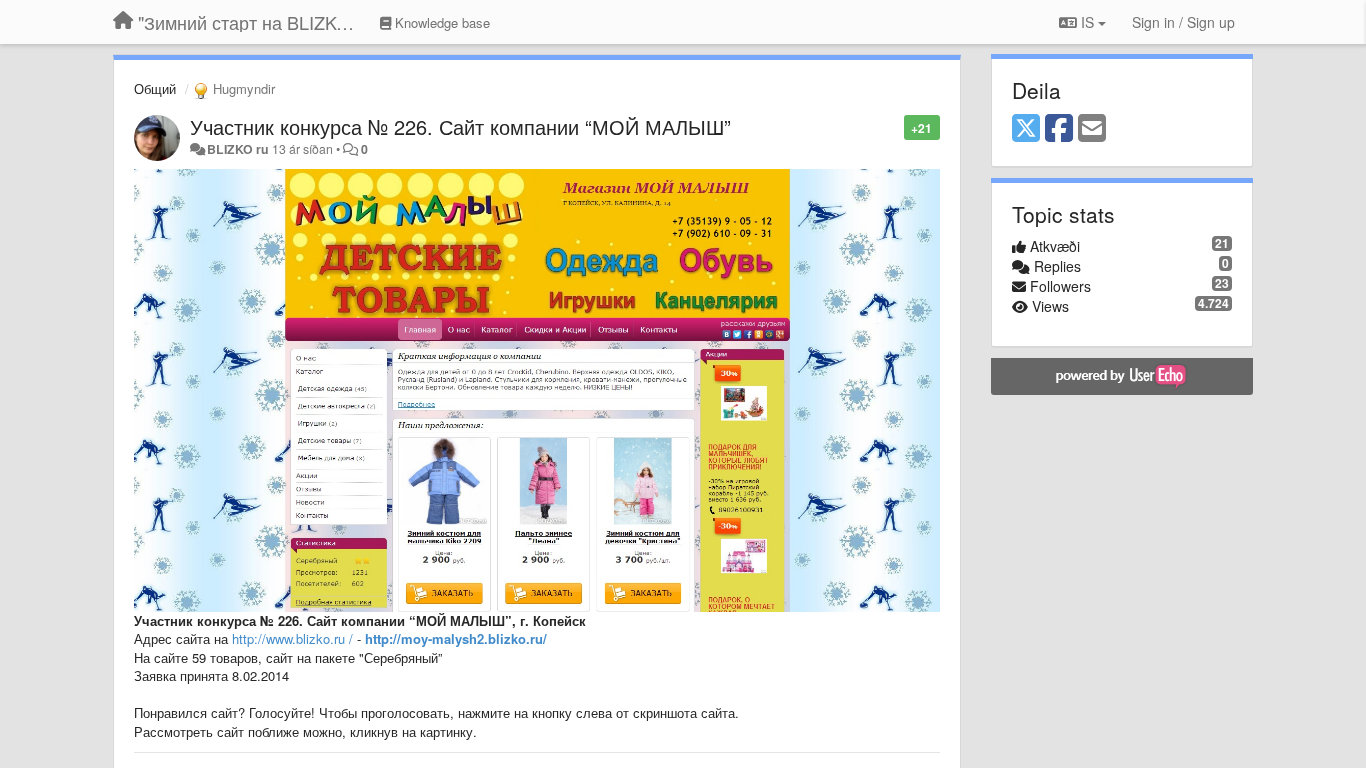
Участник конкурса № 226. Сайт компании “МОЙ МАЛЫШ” (460, 126)
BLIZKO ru (239, 149)
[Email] (1092, 129)
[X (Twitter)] (1026, 129)
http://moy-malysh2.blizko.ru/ (456, 638)
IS (1087, 22)
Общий (155, 88)
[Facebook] (1059, 129)
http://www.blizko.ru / (292, 638)
